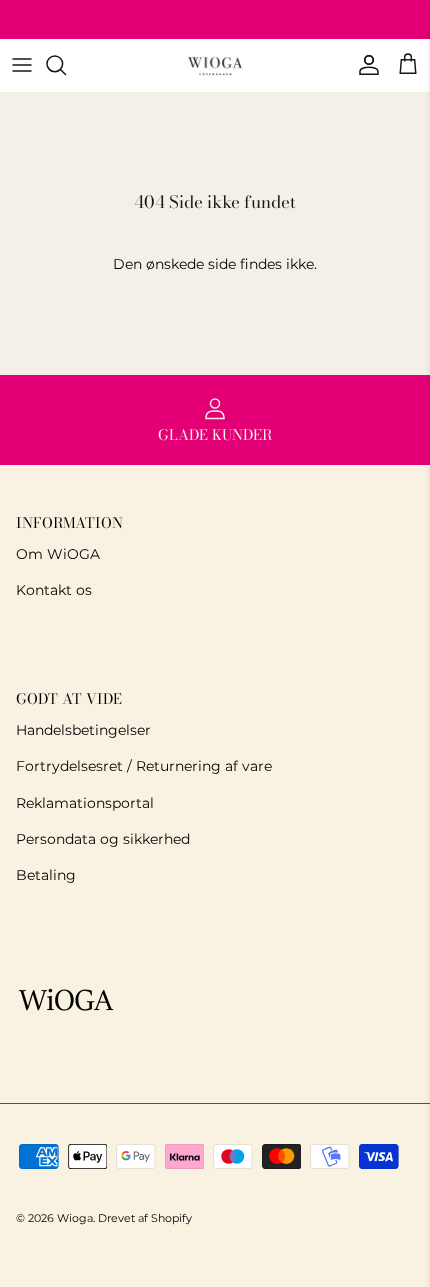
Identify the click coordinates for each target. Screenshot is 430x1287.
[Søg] (66, 65)
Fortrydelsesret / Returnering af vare (144, 766)
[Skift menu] (22, 65)
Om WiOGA (58, 554)
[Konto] (364, 65)
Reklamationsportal (85, 803)
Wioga (75, 1218)
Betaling (46, 875)
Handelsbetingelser (83, 730)
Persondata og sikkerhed (103, 839)
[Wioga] (215, 65)
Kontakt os (54, 590)
